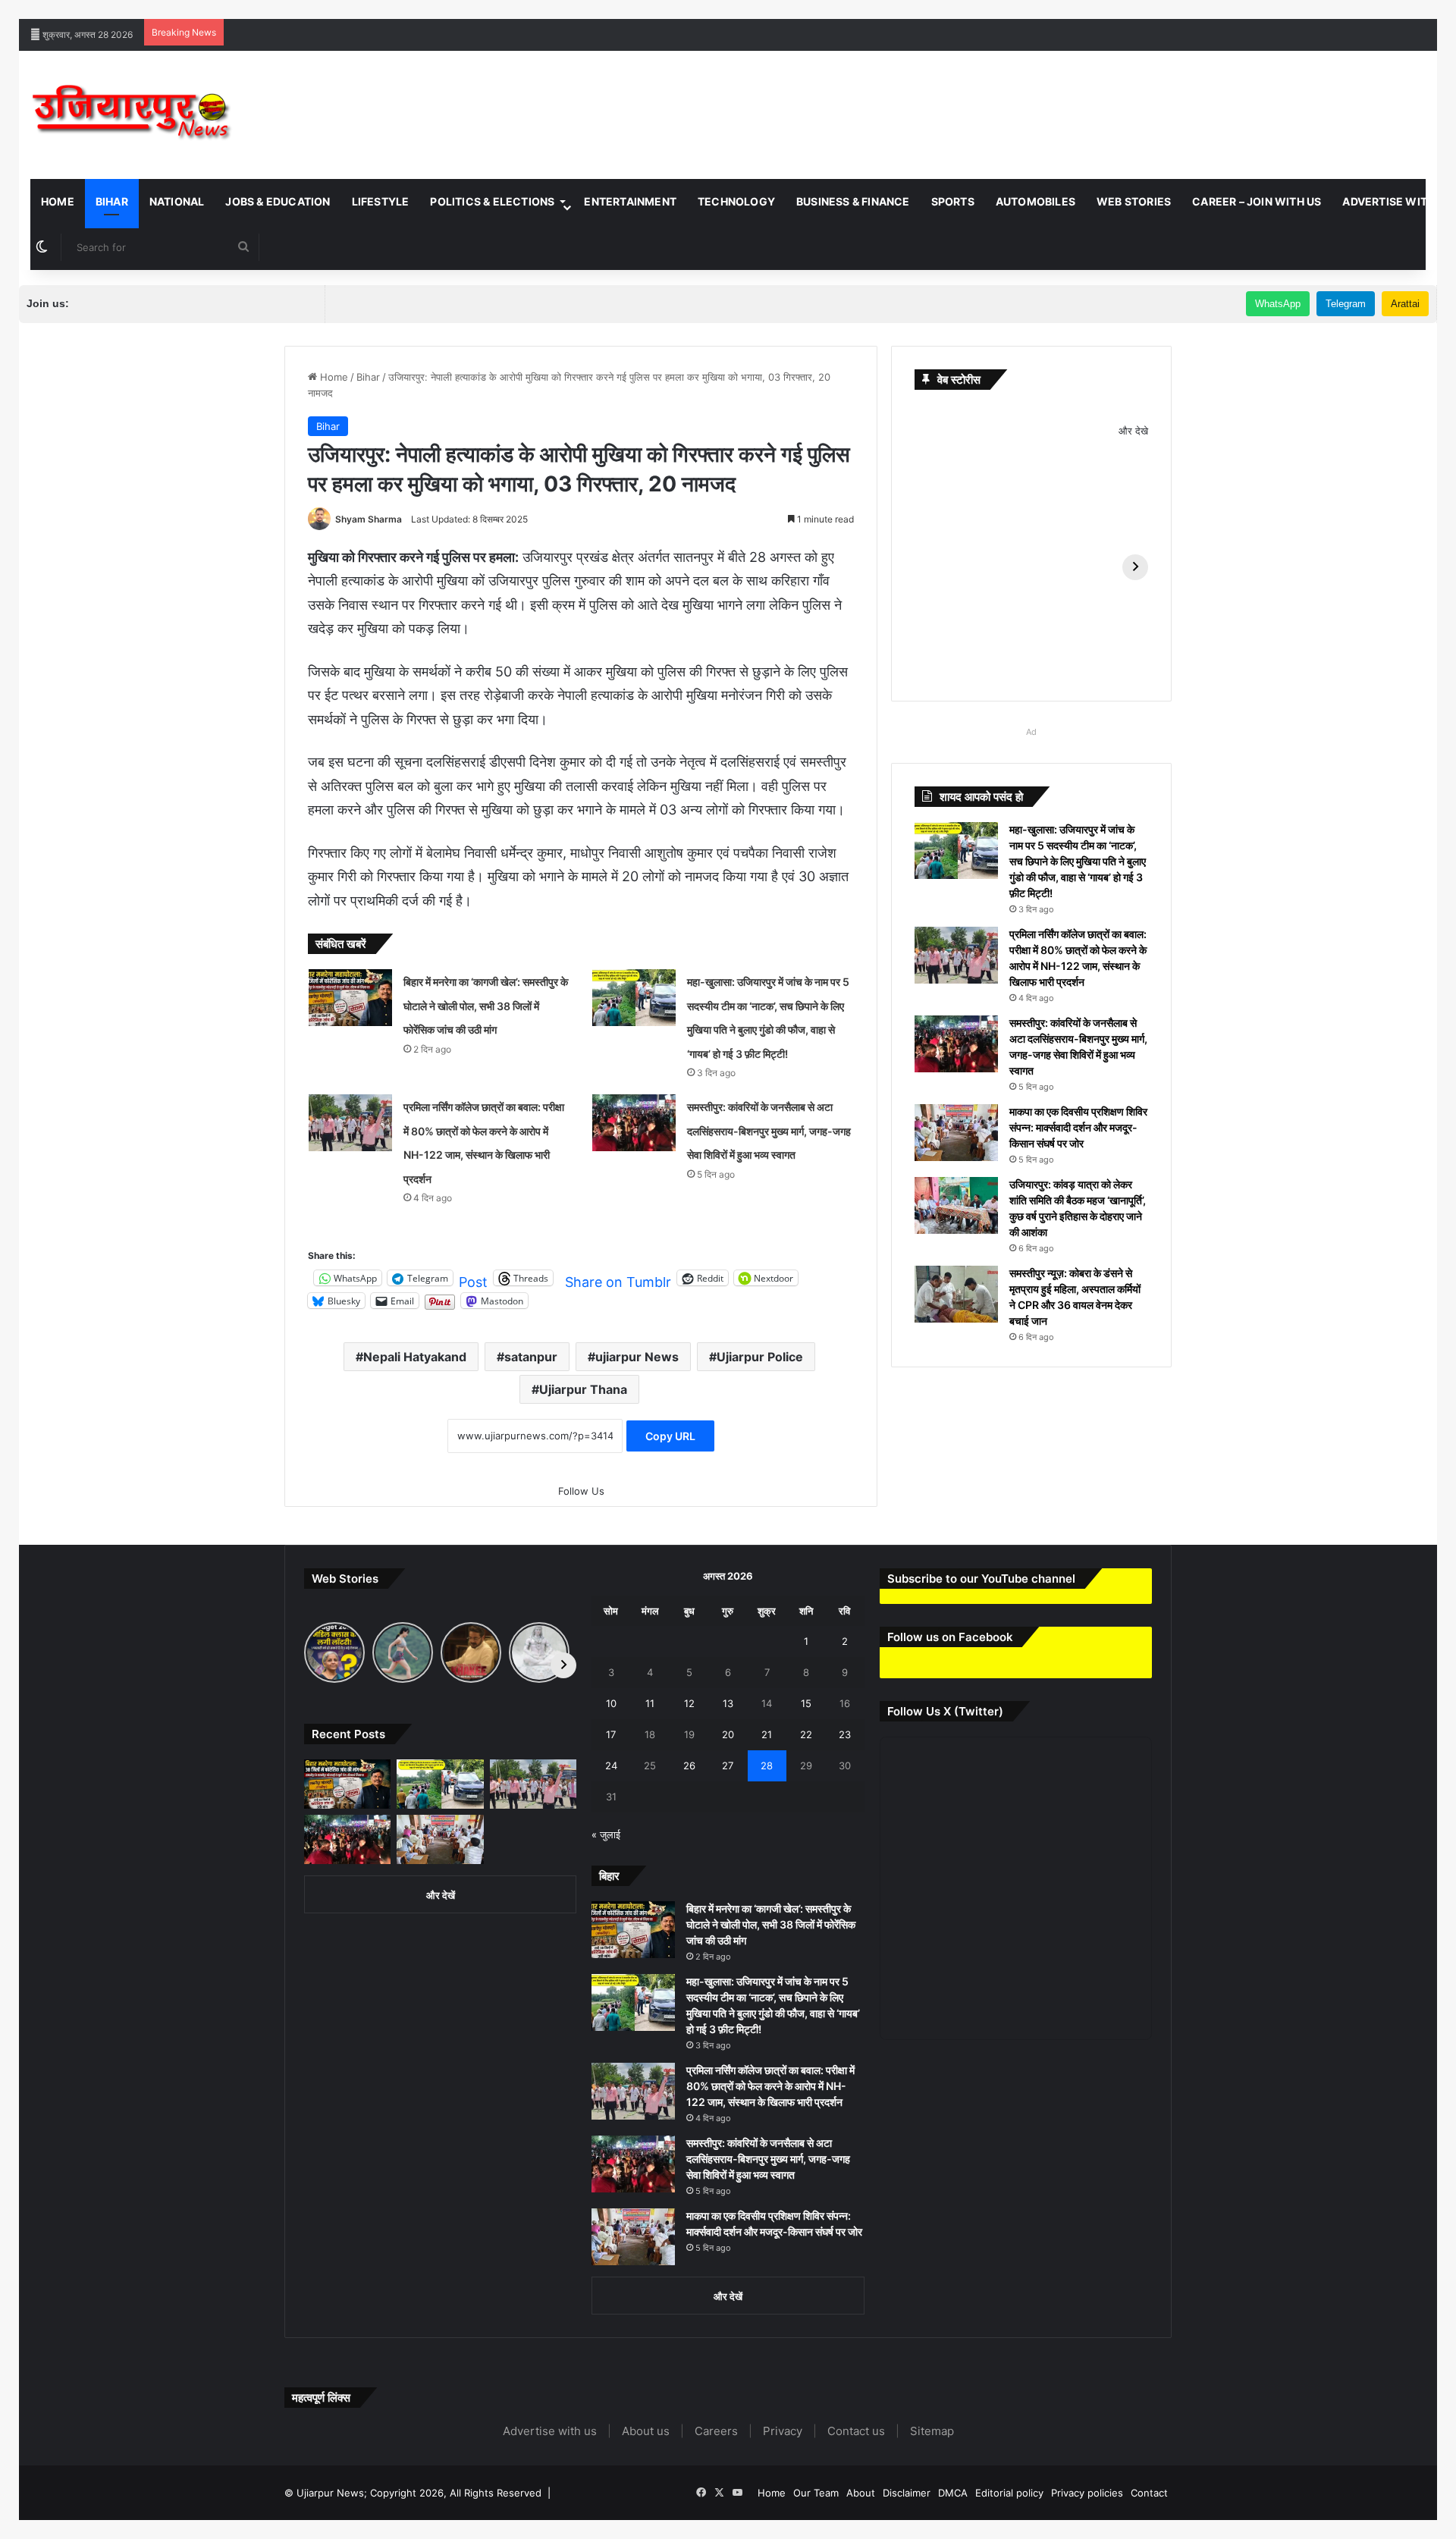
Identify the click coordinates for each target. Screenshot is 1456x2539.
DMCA (953, 2493)
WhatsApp (1278, 304)
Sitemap (932, 2431)
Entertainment (630, 201)
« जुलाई (606, 1834)
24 (611, 1765)
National (177, 201)
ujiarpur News (637, 1357)
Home (58, 201)
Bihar (112, 201)
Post (473, 1279)
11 (650, 1703)
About (861, 2493)
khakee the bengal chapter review (463, 8)
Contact (1149, 2493)
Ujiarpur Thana (583, 1389)
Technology (736, 201)
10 (611, 1703)
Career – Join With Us (1257, 201)
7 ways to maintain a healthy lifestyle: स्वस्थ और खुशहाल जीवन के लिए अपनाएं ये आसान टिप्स (189, 8)
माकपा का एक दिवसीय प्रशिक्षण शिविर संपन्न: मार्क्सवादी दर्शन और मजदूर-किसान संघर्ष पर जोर (1078, 1127)
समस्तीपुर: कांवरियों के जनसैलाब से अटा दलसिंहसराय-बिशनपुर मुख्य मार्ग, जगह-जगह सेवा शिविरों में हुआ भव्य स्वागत (769, 1131)
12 (689, 1703)
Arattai (1405, 304)
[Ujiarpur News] (132, 115)
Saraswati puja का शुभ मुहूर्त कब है (1157, 8)
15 (806, 1703)
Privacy (783, 2431)
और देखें (441, 1895)
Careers (716, 2431)
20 (728, 1734)
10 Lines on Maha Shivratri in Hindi (628, 8)
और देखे (1133, 431)
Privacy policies (1087, 2493)
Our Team (816, 2493)
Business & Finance (853, 201)
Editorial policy (1009, 2493)
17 (611, 1734)
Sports (953, 201)
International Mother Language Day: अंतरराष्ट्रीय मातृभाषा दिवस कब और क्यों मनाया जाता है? (899, 8)
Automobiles (1036, 201)
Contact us (856, 2431)
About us (646, 2431)
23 (845, 1734)
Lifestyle (381, 201)
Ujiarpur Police (760, 1357)
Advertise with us (550, 2431)
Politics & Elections (492, 201)
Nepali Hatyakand (415, 1357)
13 (728, 1703)
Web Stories (1134, 201)
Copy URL (670, 1436)
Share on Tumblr (618, 1279)
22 (806, 1734)
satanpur (531, 1357)
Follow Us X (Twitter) (945, 1711)
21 (767, 1734)
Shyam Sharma (369, 519)
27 (728, 1765)
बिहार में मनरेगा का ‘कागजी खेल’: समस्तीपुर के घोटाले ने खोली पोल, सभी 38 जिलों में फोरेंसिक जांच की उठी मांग (486, 1006)
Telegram (1346, 304)
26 (689, 1765)
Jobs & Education (278, 201)
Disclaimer (907, 2493)
